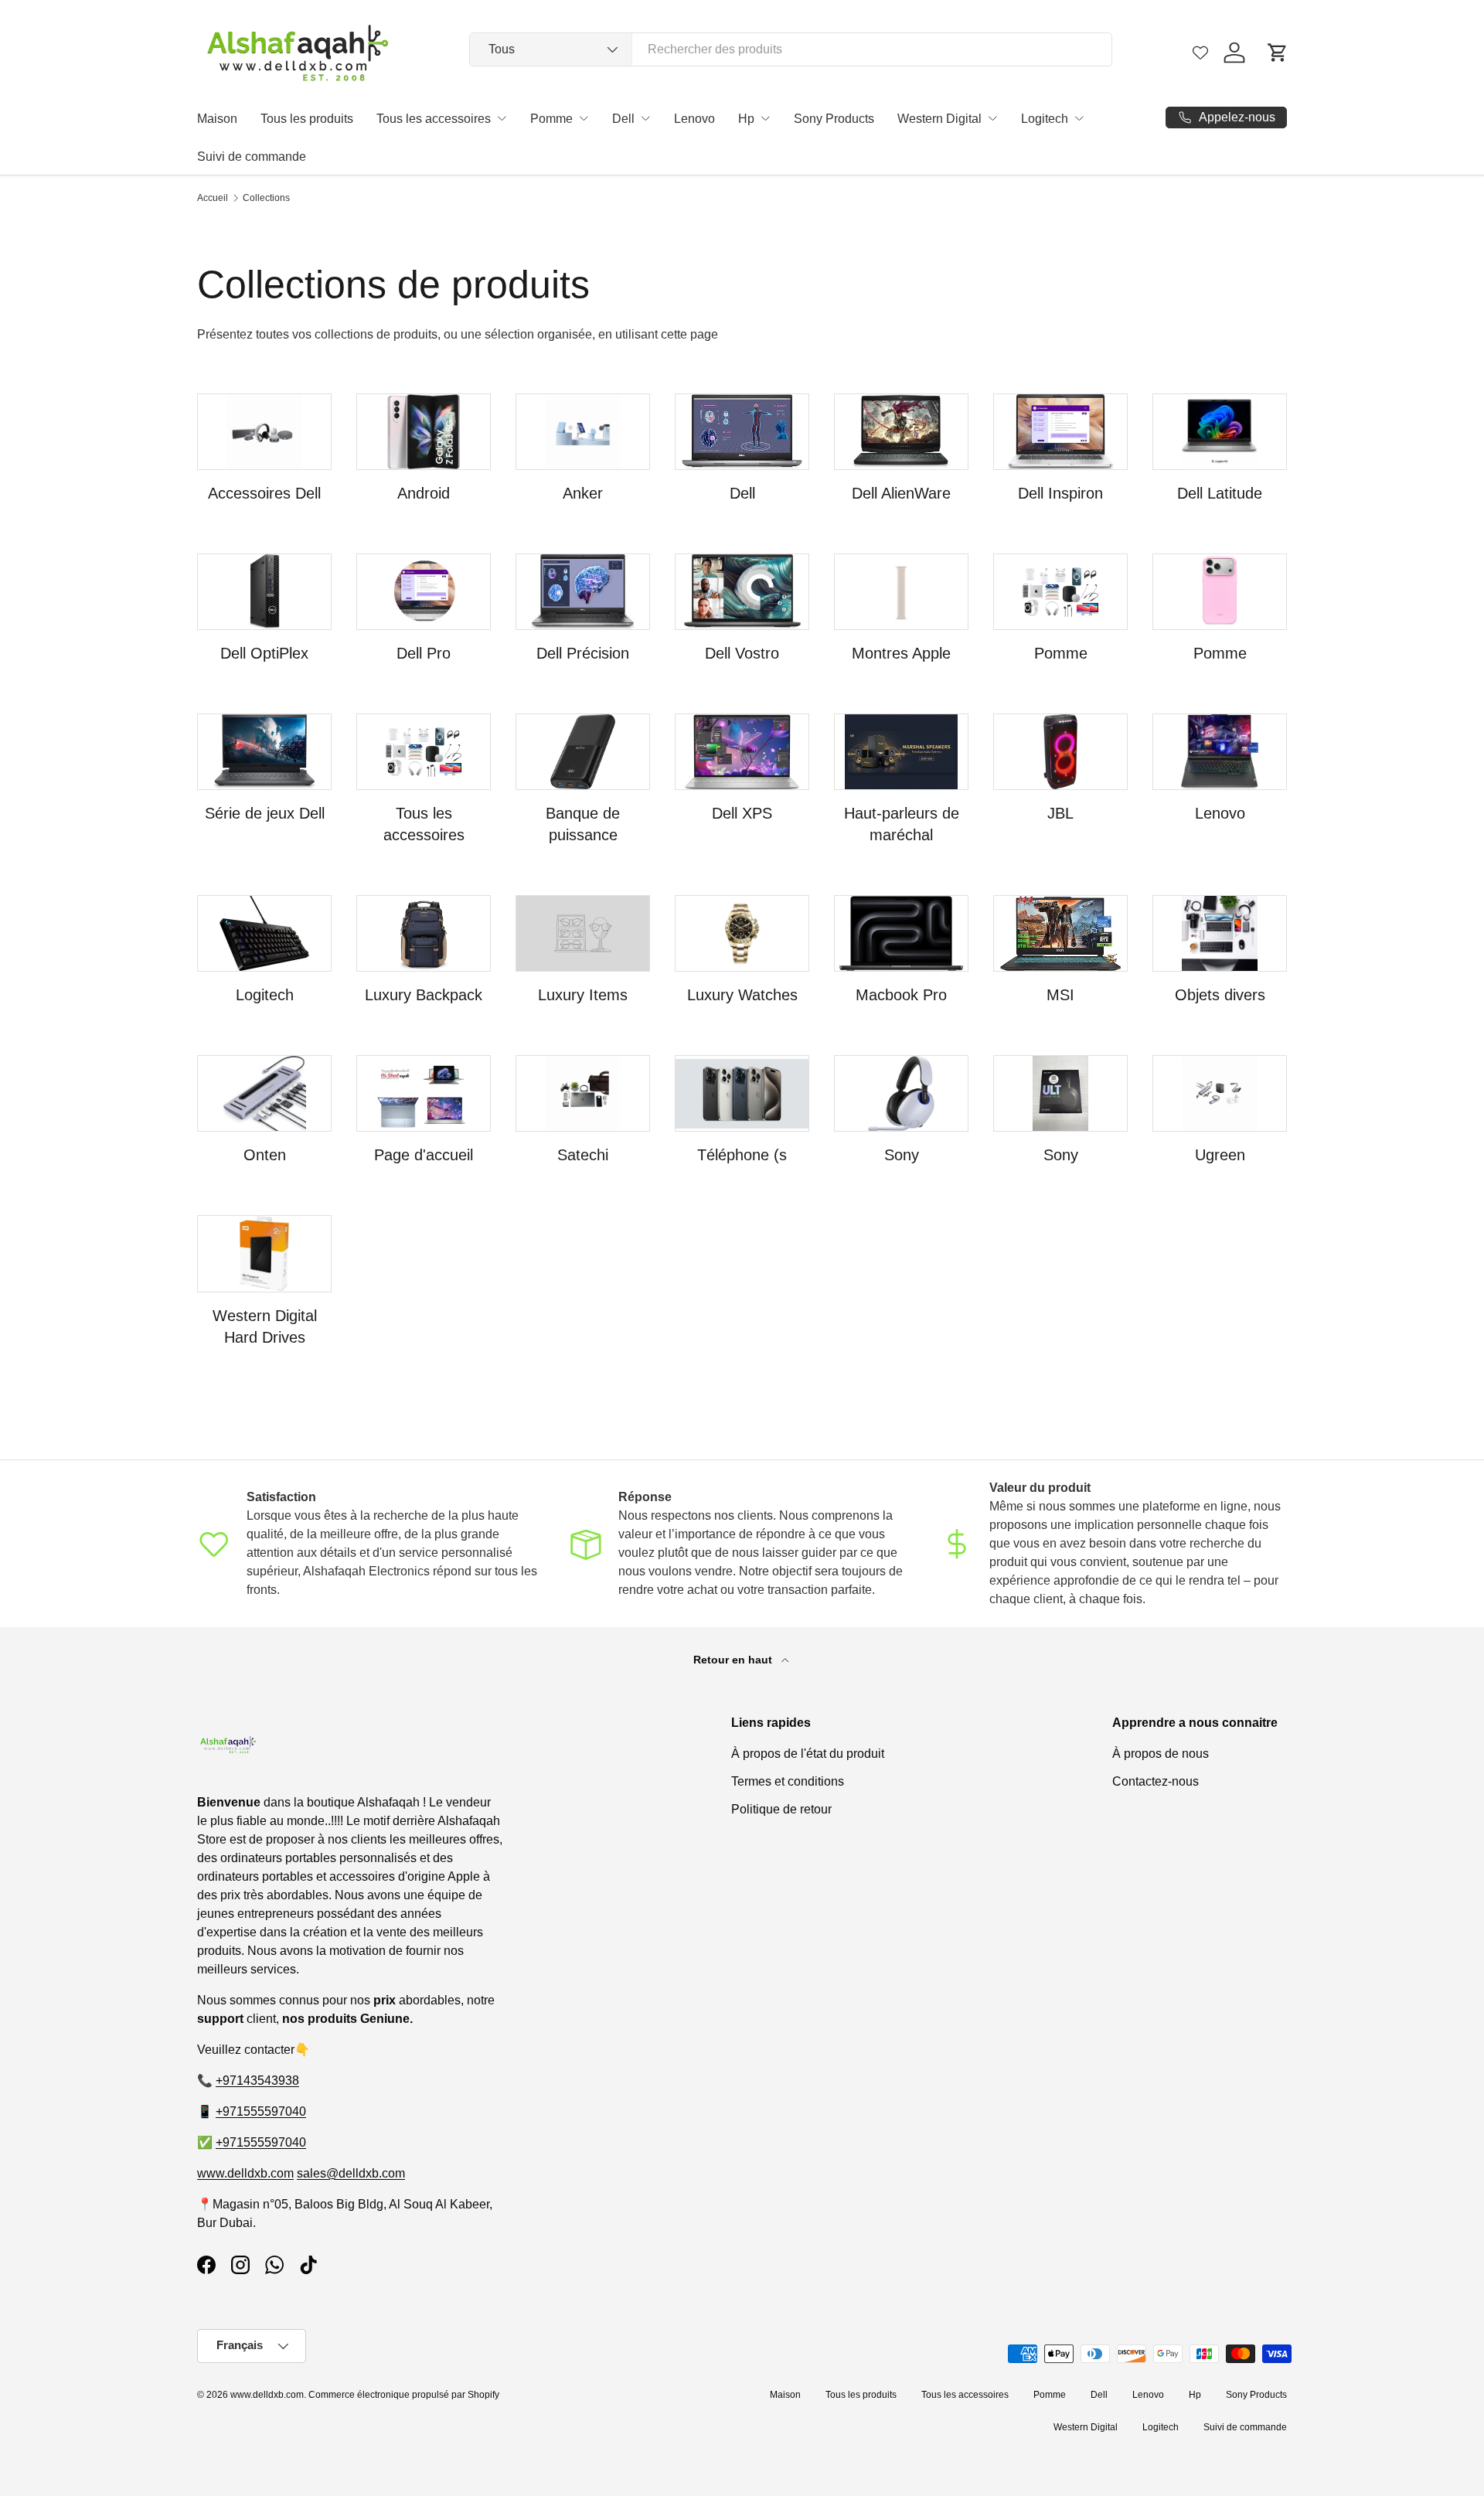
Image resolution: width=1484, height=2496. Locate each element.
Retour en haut (734, 1660)
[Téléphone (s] (742, 1093)
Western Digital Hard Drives (265, 1326)
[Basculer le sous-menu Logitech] (1079, 118)
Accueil (213, 198)
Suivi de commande (252, 157)
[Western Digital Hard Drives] (264, 1253)
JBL (1060, 813)
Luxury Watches (742, 995)
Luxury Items (583, 995)
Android (424, 493)
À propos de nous (1161, 1754)
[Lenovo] (1220, 752)
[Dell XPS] (742, 752)
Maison (217, 119)
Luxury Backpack (424, 995)
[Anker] (583, 432)
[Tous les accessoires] (424, 752)
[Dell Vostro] (742, 592)
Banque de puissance (583, 824)
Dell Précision (583, 653)
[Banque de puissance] (583, 752)
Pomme (551, 119)
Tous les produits (307, 119)
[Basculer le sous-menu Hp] (765, 118)
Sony (902, 1155)
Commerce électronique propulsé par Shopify (404, 2395)
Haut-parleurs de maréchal (902, 824)
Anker (583, 493)
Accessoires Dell (264, 493)
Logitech (1045, 119)
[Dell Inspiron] (1060, 432)
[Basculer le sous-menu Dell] (645, 118)
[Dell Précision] (583, 592)
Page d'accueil (424, 1155)
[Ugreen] (1220, 1093)
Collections (266, 198)
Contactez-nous (1156, 1781)
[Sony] (901, 1093)
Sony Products (834, 119)
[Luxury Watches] (742, 933)
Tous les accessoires (434, 119)
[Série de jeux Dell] (264, 752)
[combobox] (791, 49)
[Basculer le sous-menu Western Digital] (992, 118)
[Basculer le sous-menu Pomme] (584, 118)
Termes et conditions (788, 1781)
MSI (1060, 995)
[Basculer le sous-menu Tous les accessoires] (502, 118)
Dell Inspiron (1060, 493)
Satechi (583, 1155)
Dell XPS (742, 813)
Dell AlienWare (901, 493)
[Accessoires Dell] (264, 432)
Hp (746, 119)
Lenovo (694, 119)
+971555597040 (261, 2111)
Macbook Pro (901, 995)
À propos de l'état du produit (808, 1754)
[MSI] (1060, 933)
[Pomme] (1060, 592)
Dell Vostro (742, 653)
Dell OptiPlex (264, 653)
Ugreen (1220, 1155)
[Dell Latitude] (1220, 432)
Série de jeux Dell (265, 813)
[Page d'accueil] (424, 1093)
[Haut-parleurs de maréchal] (901, 752)
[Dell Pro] (424, 592)
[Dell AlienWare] (901, 432)
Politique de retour (781, 1809)
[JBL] (1060, 752)
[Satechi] (583, 1093)
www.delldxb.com (245, 2173)
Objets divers (1220, 995)
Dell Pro (424, 653)
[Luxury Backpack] (424, 933)
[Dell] (742, 432)
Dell (623, 119)
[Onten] (264, 1093)
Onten (265, 1155)
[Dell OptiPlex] (264, 592)
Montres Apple (901, 653)
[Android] (424, 432)
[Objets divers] (1220, 933)
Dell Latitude (1220, 493)
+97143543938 (257, 2081)
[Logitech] (264, 933)
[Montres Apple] (901, 592)
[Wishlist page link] (1200, 53)
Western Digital (939, 119)
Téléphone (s (742, 1155)
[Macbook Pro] (901, 933)
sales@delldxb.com (351, 2173)
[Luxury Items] (583, 933)
